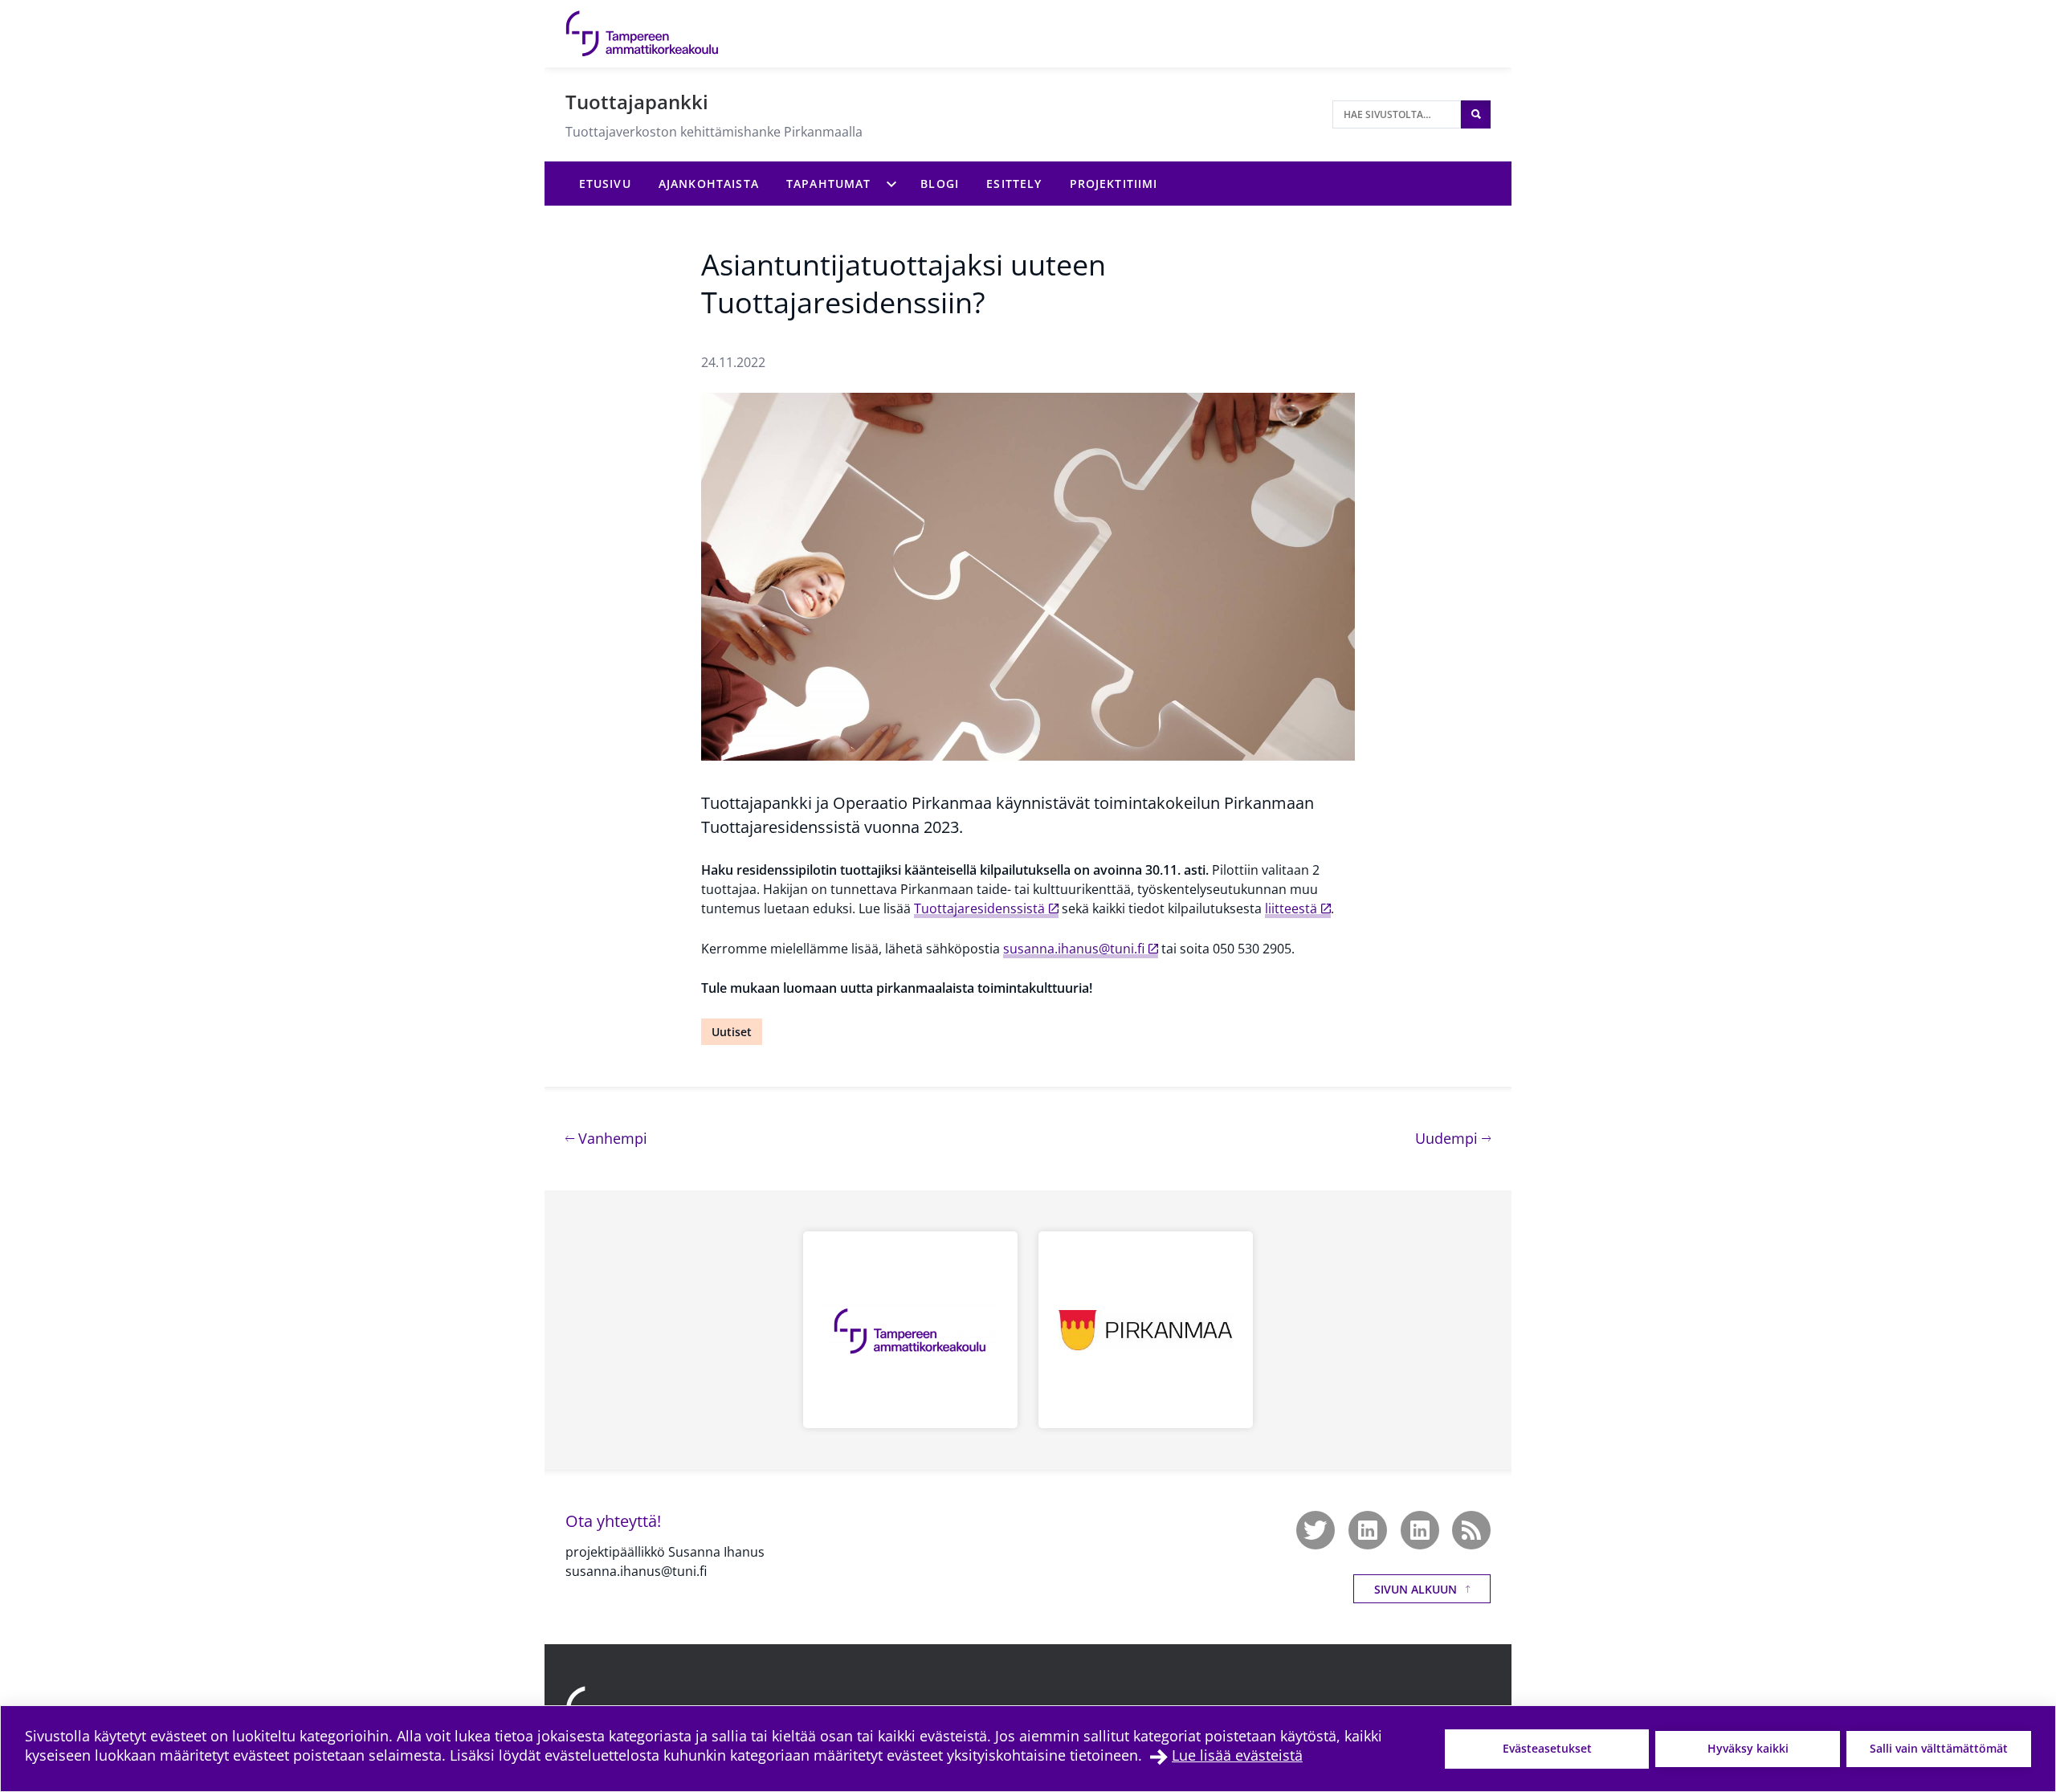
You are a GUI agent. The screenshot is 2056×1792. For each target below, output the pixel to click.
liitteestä (1291, 908)
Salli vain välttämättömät (1939, 1748)
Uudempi (1453, 1138)
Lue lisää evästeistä (1237, 1755)
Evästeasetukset (1547, 1748)
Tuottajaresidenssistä (979, 908)
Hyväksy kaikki (1748, 1748)
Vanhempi (611, 1138)
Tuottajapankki (637, 102)
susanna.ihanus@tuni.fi (1074, 949)
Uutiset (732, 1032)
